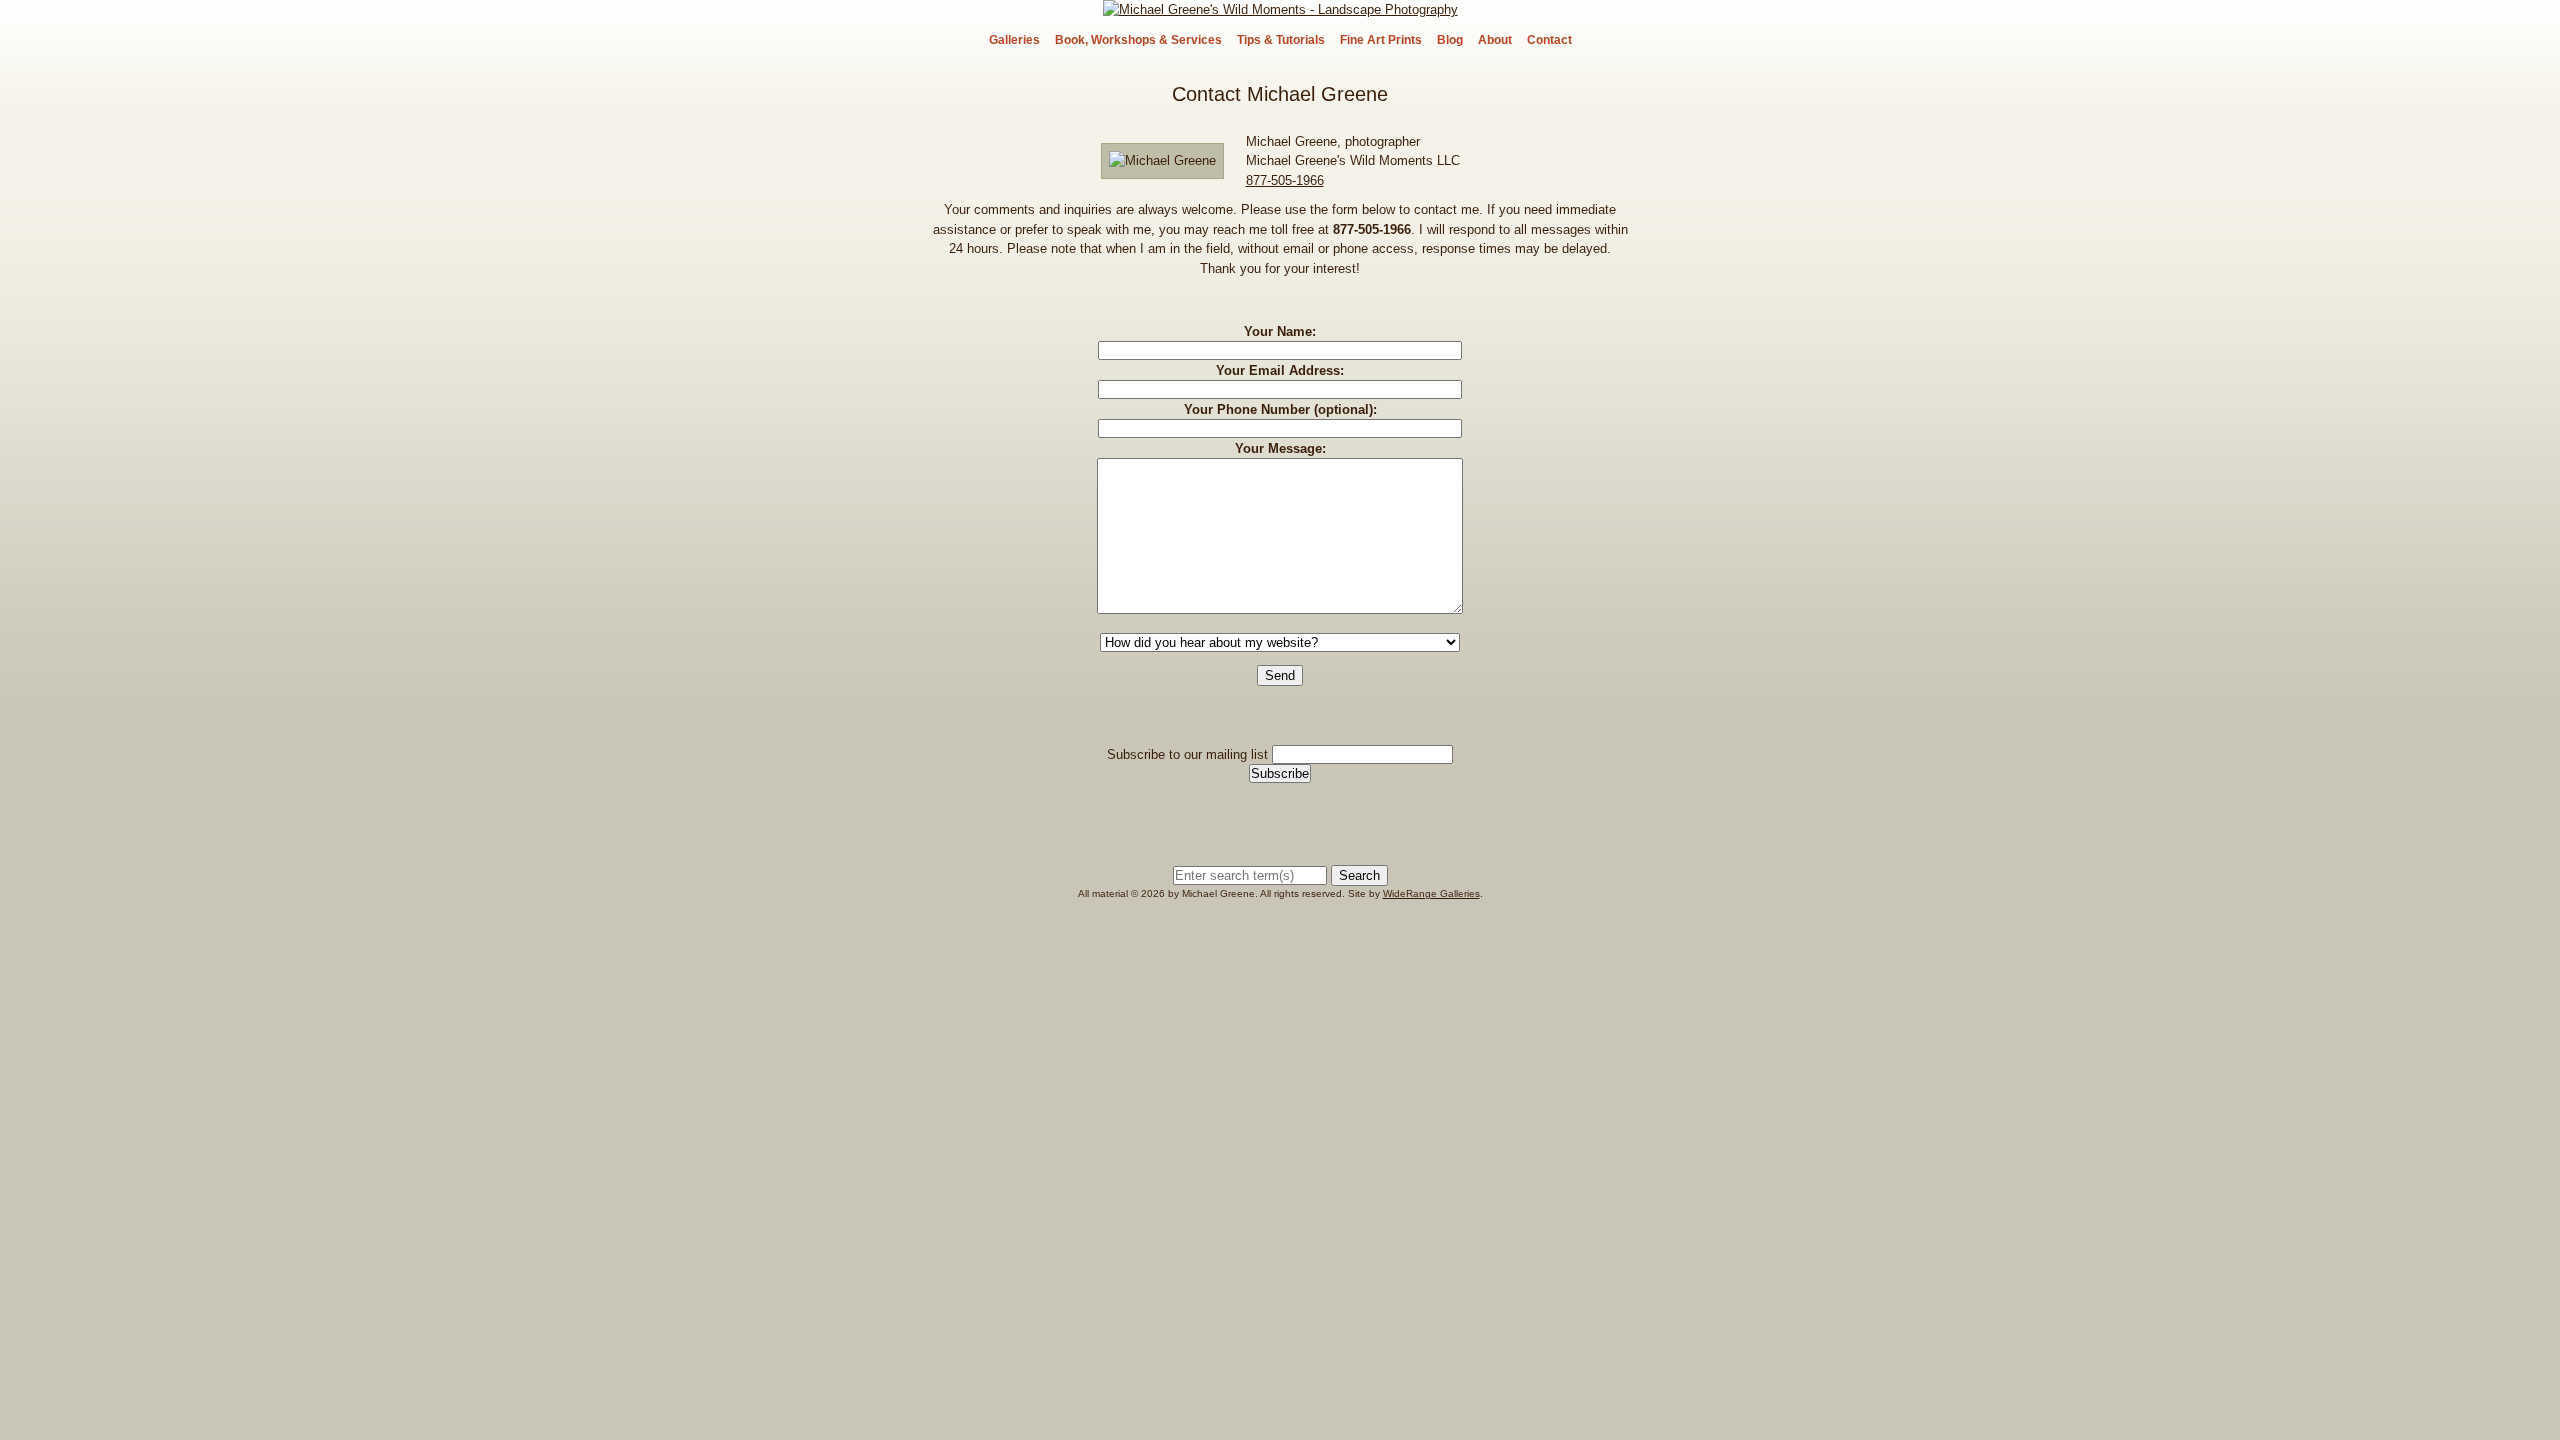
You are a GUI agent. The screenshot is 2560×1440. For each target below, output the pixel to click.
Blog (1450, 40)
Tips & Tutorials (1281, 40)
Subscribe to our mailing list (1187, 754)
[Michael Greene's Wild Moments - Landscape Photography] (1280, 9)
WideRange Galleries (1431, 893)
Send (1280, 675)
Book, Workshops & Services (1138, 40)
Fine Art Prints (1381, 40)
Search (1359, 875)
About (1495, 40)
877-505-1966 (1285, 180)
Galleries (1014, 40)
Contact (1549, 40)
